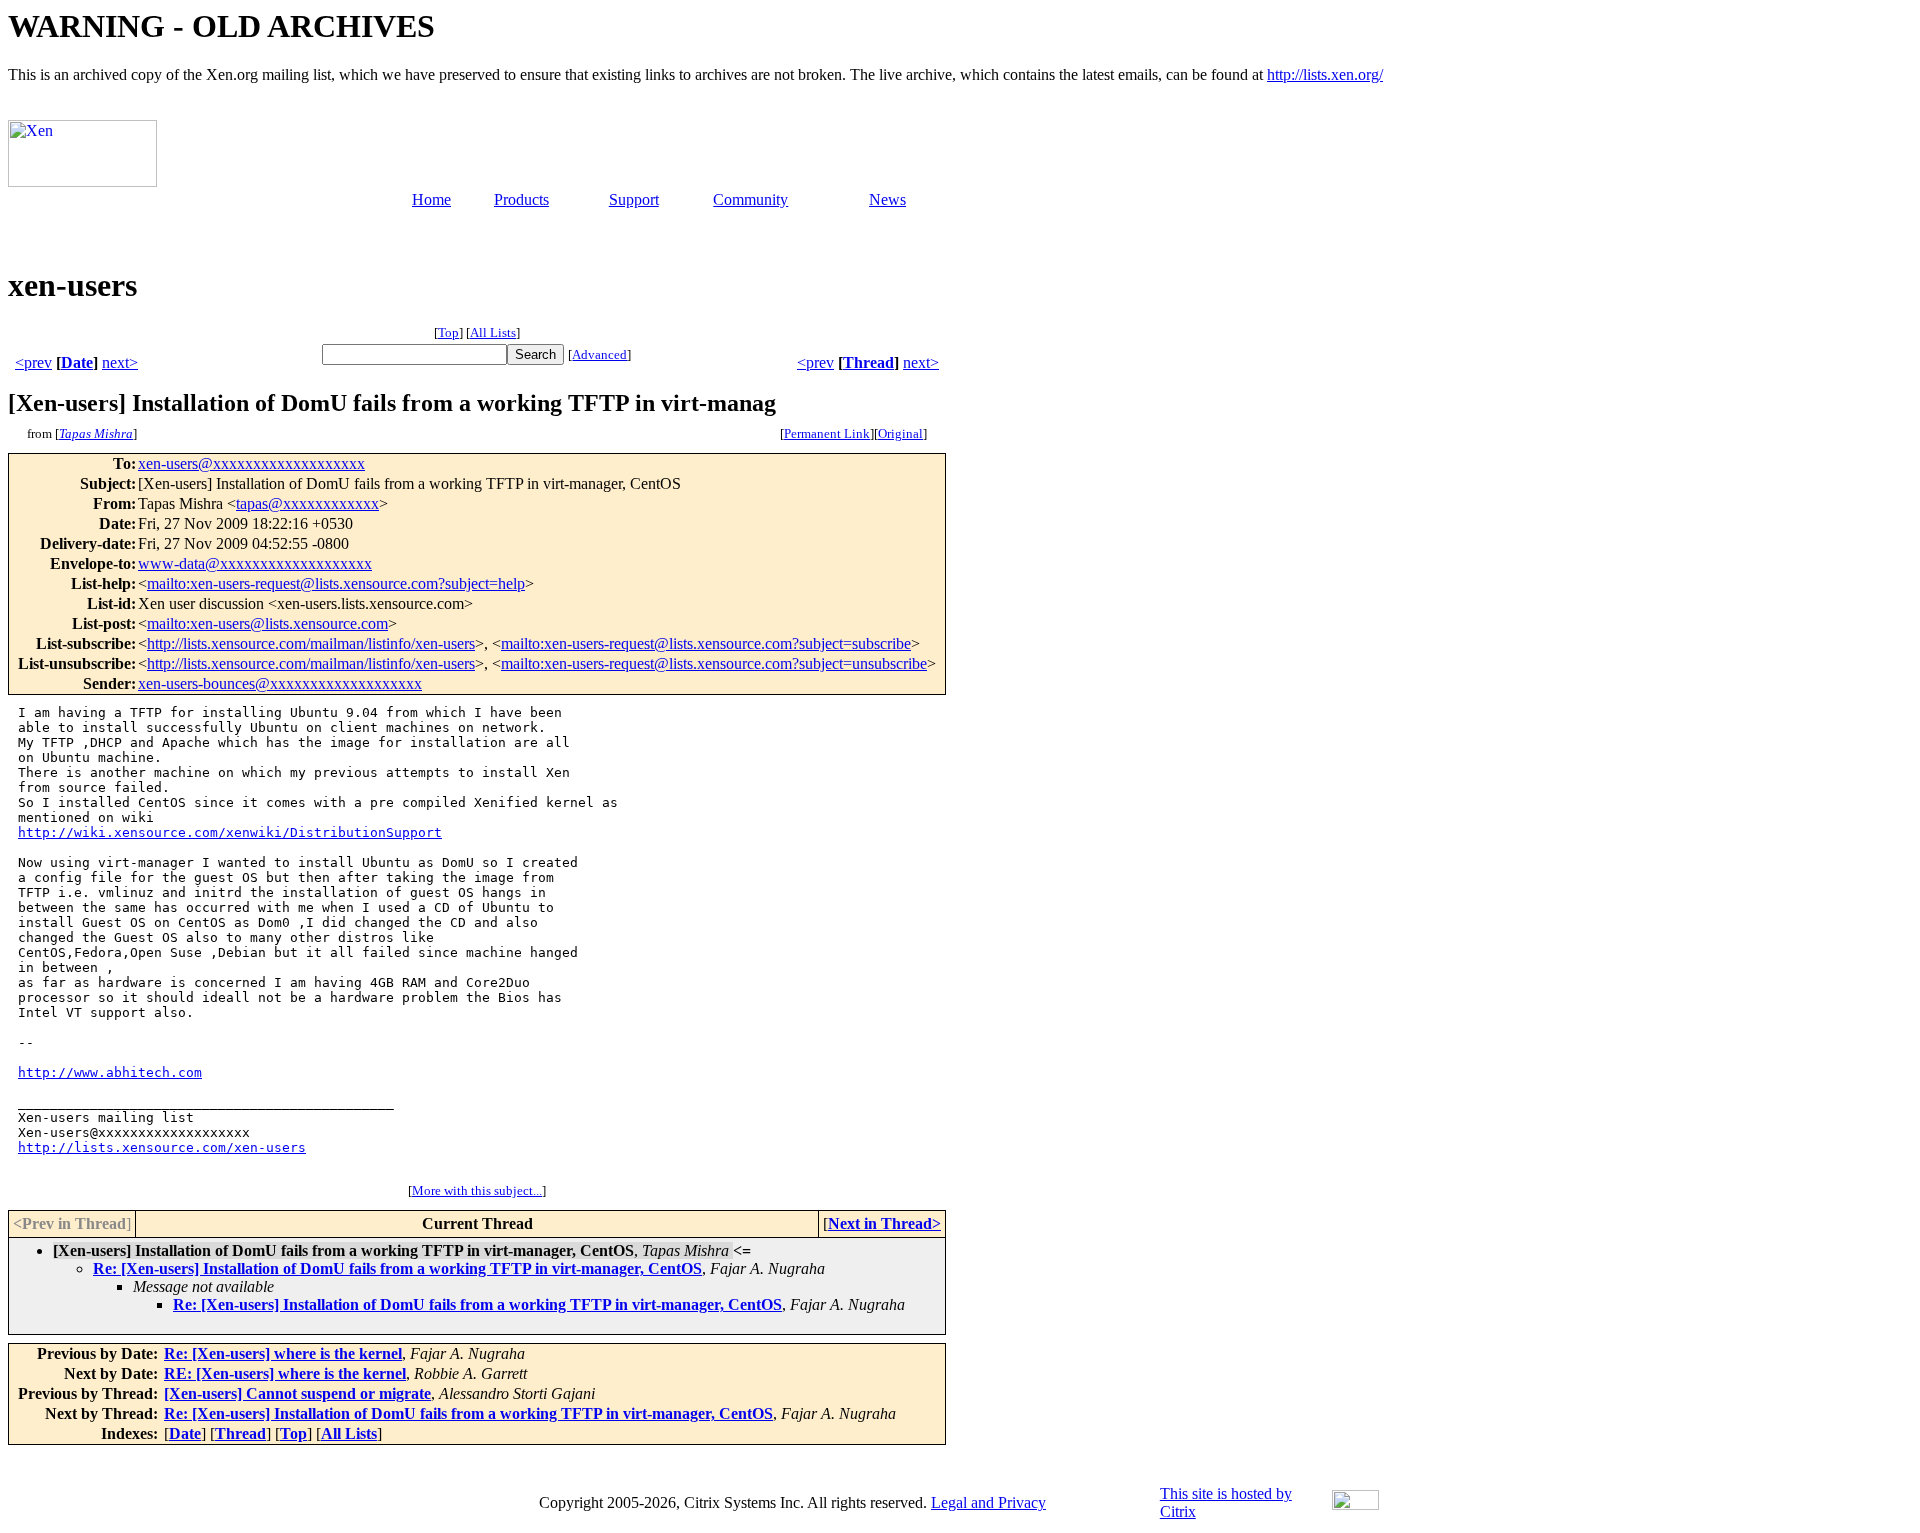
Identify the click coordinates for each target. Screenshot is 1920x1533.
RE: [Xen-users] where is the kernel (285, 1373)
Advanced (599, 354)
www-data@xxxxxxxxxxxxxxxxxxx (255, 563)
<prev (33, 362)
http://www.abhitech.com (110, 1072)
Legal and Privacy (988, 1502)
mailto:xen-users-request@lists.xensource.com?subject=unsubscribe (714, 663)
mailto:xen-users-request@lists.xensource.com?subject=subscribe (706, 643)
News (887, 199)
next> (120, 362)
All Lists (493, 332)
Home (431, 199)
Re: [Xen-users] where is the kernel (283, 1353)
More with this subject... (477, 1190)
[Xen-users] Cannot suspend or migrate (297, 1393)
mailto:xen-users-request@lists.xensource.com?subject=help (336, 583)
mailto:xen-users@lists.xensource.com (267, 623)
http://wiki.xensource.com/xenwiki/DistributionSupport (230, 832)
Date (77, 362)
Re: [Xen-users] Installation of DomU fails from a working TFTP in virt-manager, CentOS (397, 1268)
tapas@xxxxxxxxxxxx (307, 503)
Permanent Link (827, 433)
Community (750, 199)
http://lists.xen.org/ (1325, 74)
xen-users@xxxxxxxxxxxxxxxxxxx (251, 463)
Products (521, 199)
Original (900, 433)
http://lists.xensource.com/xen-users (162, 1147)
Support (634, 199)
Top (448, 332)
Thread (868, 362)
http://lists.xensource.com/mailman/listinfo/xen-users (311, 643)
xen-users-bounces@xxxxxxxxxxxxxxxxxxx (280, 683)
